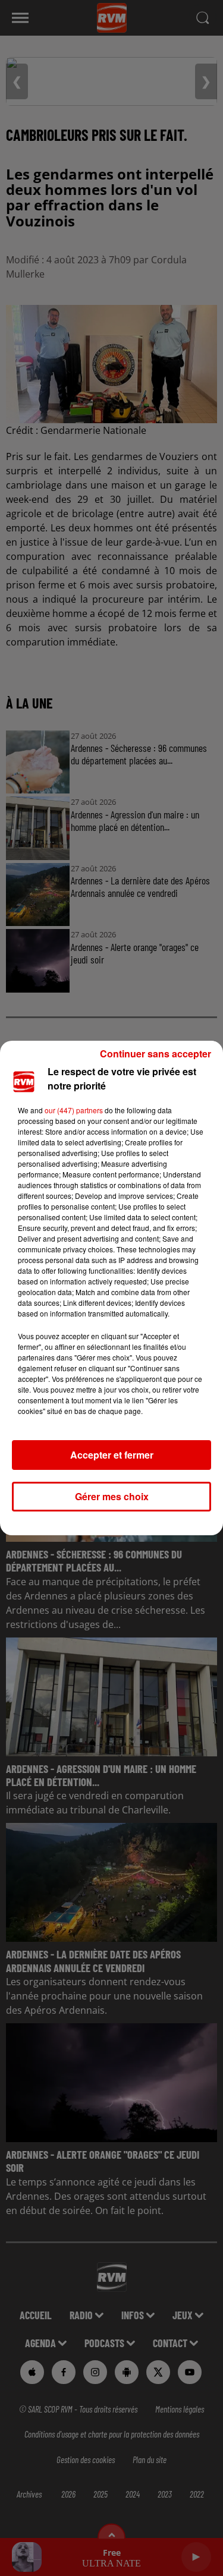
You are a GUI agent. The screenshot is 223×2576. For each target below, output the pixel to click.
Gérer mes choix (112, 1496)
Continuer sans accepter (156, 1054)
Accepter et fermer (112, 1455)
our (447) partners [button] (74, 1110)
